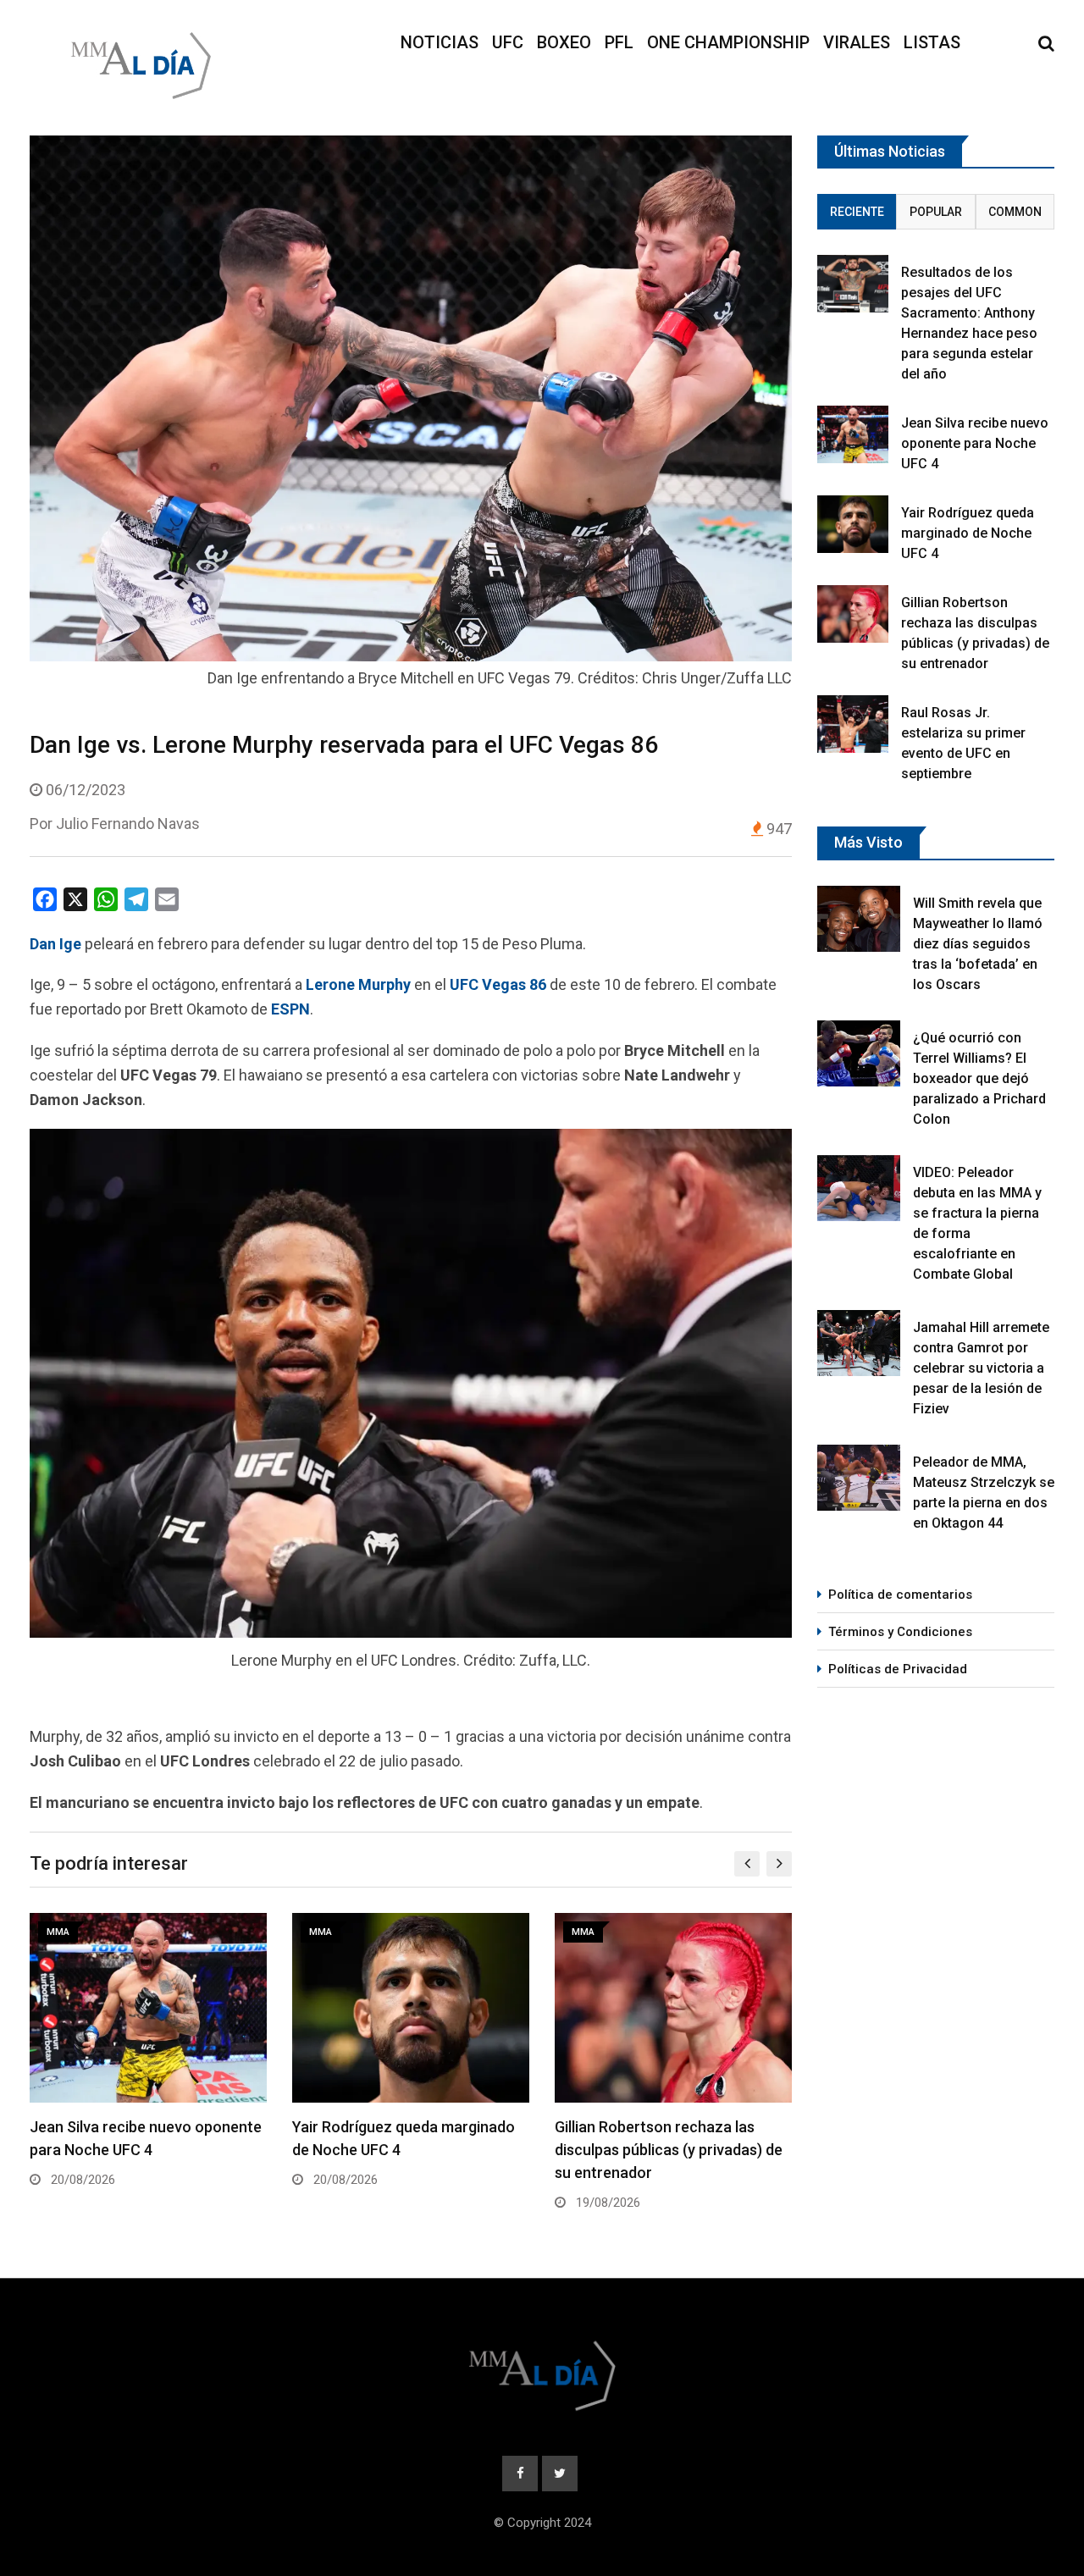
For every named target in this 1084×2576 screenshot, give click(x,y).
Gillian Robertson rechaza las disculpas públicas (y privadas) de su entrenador (669, 2150)
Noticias (440, 42)
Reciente (857, 212)
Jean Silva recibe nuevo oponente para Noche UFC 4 (975, 443)
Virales (857, 42)
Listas (932, 42)
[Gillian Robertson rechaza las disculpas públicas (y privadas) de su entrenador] (853, 614)
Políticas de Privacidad (898, 1669)
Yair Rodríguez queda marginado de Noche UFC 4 (968, 533)
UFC (508, 42)
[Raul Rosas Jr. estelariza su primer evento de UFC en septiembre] (853, 724)
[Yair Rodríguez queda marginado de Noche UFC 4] (853, 524)
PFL (619, 42)
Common (1015, 212)
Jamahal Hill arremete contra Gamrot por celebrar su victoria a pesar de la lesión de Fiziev (981, 1368)
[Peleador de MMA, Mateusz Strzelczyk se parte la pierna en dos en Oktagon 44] (859, 1478)
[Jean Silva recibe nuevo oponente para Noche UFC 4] (853, 434)
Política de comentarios (900, 1595)
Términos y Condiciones (900, 1632)
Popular (936, 212)
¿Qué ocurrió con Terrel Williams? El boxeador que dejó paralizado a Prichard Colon (979, 1078)
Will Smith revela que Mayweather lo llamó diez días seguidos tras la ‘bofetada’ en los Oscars (978, 944)
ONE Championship (728, 42)
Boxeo (564, 42)
